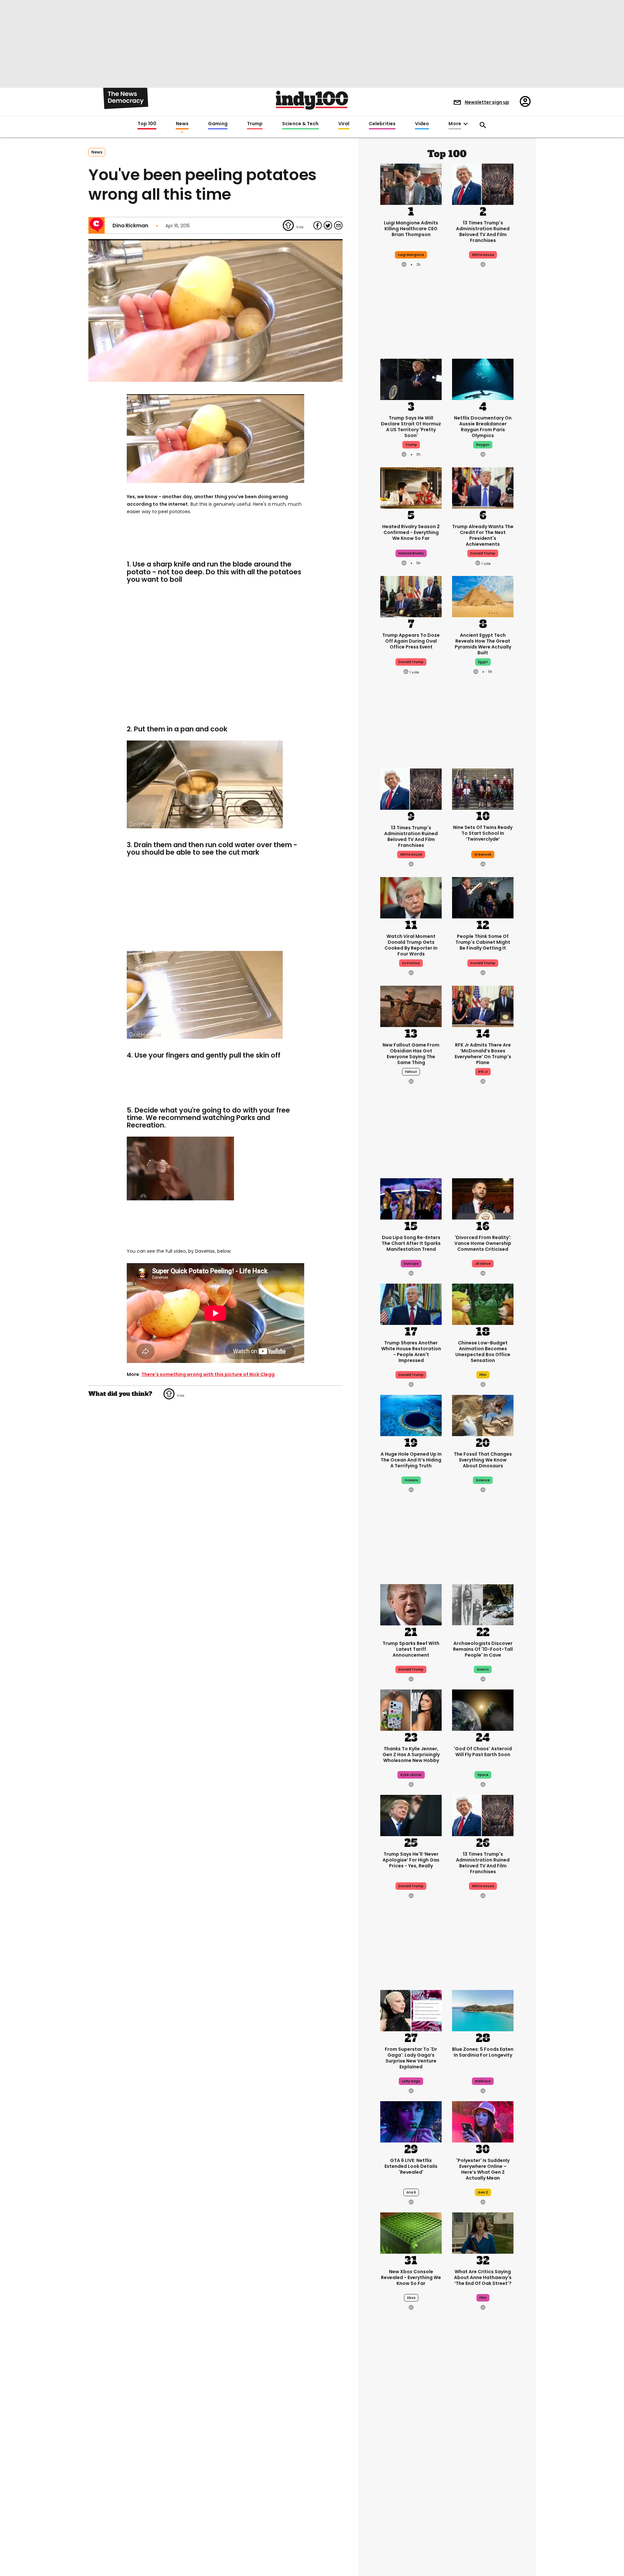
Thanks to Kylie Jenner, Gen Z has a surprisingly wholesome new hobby (411, 1755)
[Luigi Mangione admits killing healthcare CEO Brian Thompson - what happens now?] (411, 183)
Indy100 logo (312, 100)
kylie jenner (411, 1775)
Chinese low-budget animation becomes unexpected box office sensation (483, 1352)
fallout (411, 1072)
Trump (255, 124)
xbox (411, 2298)
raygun (483, 445)
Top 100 (147, 124)
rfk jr (483, 1072)
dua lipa (411, 1264)
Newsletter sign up (487, 102)
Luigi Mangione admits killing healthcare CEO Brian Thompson (411, 229)
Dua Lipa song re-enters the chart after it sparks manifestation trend (411, 1243)
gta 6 (411, 2192)
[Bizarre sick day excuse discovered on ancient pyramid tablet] (411, 2533)
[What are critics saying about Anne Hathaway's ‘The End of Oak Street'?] (483, 2232)
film (483, 1375)
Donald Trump (411, 1669)
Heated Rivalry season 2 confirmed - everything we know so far (411, 532)
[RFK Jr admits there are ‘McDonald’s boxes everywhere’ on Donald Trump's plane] (483, 1006)
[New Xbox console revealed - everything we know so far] (411, 2232)
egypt (483, 662)
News (182, 124)
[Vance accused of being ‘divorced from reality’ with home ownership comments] (483, 1198)
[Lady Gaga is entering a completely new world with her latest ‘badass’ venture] (411, 2010)
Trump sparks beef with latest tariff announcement (411, 1649)
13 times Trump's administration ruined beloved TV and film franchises (483, 232)
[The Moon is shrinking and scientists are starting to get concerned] (483, 2422)
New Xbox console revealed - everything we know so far (411, 2277)
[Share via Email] (338, 225)
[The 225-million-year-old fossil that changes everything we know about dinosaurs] (483, 1415)
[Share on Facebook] (318, 225)
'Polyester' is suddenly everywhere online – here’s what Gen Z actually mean (483, 2169)
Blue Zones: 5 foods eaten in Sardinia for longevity (483, 2052)
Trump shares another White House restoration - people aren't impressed (411, 1352)
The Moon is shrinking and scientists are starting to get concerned (483, 2470)
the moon (483, 2493)
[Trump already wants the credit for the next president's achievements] (483, 487)
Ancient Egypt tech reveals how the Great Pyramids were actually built (483, 644)
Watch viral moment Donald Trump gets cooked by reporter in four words (411, 945)
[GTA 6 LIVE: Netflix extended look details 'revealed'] (411, 2121)
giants (483, 1669)
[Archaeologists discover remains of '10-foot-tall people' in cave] (483, 1604)
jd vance (483, 1264)
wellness (483, 2081)
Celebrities (382, 124)
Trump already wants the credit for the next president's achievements (483, 535)
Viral (344, 124)
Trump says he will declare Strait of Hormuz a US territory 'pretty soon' (411, 427)
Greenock (483, 854)
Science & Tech (300, 124)
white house (483, 255)
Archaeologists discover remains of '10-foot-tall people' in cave (483, 1649)
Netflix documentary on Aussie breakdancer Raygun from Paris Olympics (483, 427)
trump (411, 445)
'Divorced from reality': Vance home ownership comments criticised (483, 1243)
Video (422, 124)
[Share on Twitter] (328, 225)
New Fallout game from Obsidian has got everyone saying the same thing (411, 1054)
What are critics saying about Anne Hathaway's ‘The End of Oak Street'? (483, 2277)
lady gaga (411, 2081)
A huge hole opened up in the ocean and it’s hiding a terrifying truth (411, 1460)
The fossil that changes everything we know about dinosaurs (483, 1460)
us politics (411, 963)
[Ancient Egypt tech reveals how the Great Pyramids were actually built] (483, 596)
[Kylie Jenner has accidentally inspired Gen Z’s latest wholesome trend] (411, 1709)
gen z (483, 2192)
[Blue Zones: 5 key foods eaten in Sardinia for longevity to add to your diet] (483, 2010)
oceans (411, 1480)
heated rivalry (411, 553)
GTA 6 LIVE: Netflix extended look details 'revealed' (411, 2166)
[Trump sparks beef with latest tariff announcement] (411, 1604)
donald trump (483, 553)
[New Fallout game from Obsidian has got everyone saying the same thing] (411, 1006)
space (483, 1775)
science (483, 1480)
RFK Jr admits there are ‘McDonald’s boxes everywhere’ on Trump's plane (483, 1054)
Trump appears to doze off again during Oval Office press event (411, 641)
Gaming (218, 124)
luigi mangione (411, 255)
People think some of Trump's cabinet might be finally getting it (483, 942)
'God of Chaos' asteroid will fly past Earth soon (483, 1752)
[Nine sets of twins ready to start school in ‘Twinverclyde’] (483, 789)
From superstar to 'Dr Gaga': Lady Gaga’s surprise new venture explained (411, 2058)
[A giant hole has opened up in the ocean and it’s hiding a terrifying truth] (411, 1415)
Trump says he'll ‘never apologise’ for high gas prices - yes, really (411, 1860)
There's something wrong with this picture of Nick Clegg (208, 1374)
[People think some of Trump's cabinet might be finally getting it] (483, 897)
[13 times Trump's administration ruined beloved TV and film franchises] (483, 183)
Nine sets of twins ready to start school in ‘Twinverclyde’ (483, 833)
